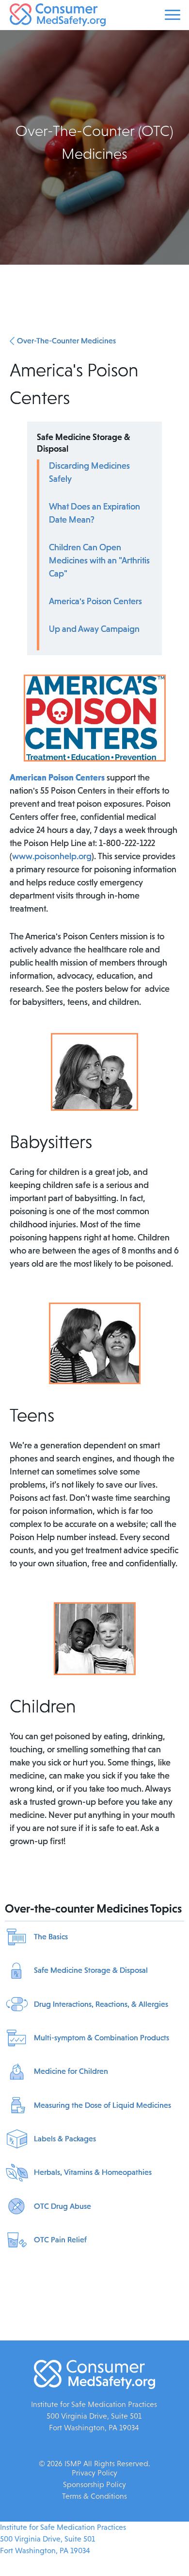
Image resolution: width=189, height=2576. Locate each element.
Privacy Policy (94, 2473)
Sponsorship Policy (94, 2484)
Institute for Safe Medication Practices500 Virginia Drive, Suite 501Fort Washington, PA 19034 (63, 2539)
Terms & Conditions (94, 2496)
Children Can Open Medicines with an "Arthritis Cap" (99, 560)
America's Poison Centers (95, 601)
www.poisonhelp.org (52, 856)
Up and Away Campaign (94, 629)
